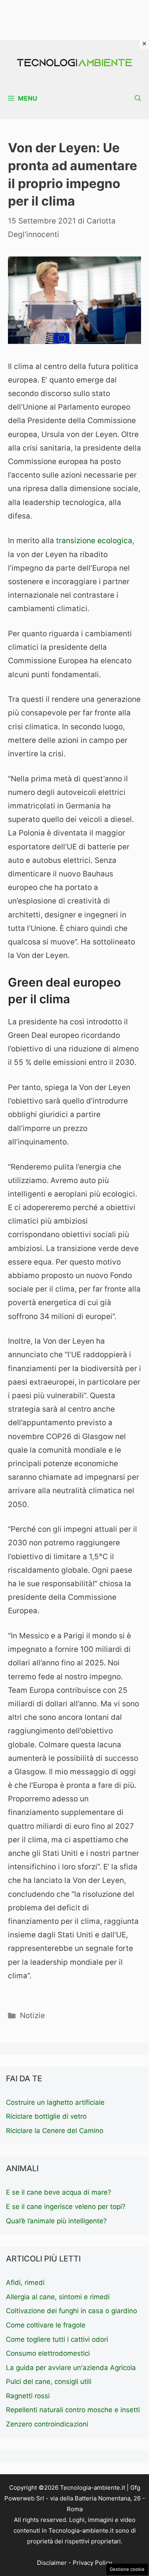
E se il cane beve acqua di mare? (59, 2192)
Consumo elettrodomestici (48, 2353)
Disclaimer (52, 2563)
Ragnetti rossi (28, 2396)
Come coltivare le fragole (46, 2325)
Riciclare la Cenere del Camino (55, 2131)
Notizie (32, 2016)
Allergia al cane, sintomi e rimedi (58, 2297)
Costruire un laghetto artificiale (55, 2102)
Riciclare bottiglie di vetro (46, 2116)
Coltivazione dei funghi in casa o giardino (72, 2311)
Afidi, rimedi (25, 2283)
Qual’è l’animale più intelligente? (56, 2221)
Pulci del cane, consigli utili (49, 2382)
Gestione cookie (127, 2569)
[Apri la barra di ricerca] (138, 98)
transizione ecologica (94, 541)
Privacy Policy (92, 2563)
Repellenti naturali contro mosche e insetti (73, 2410)
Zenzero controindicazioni (47, 2424)
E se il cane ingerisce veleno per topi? (66, 2207)
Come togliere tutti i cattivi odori (57, 2339)
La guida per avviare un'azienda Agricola (71, 2368)
